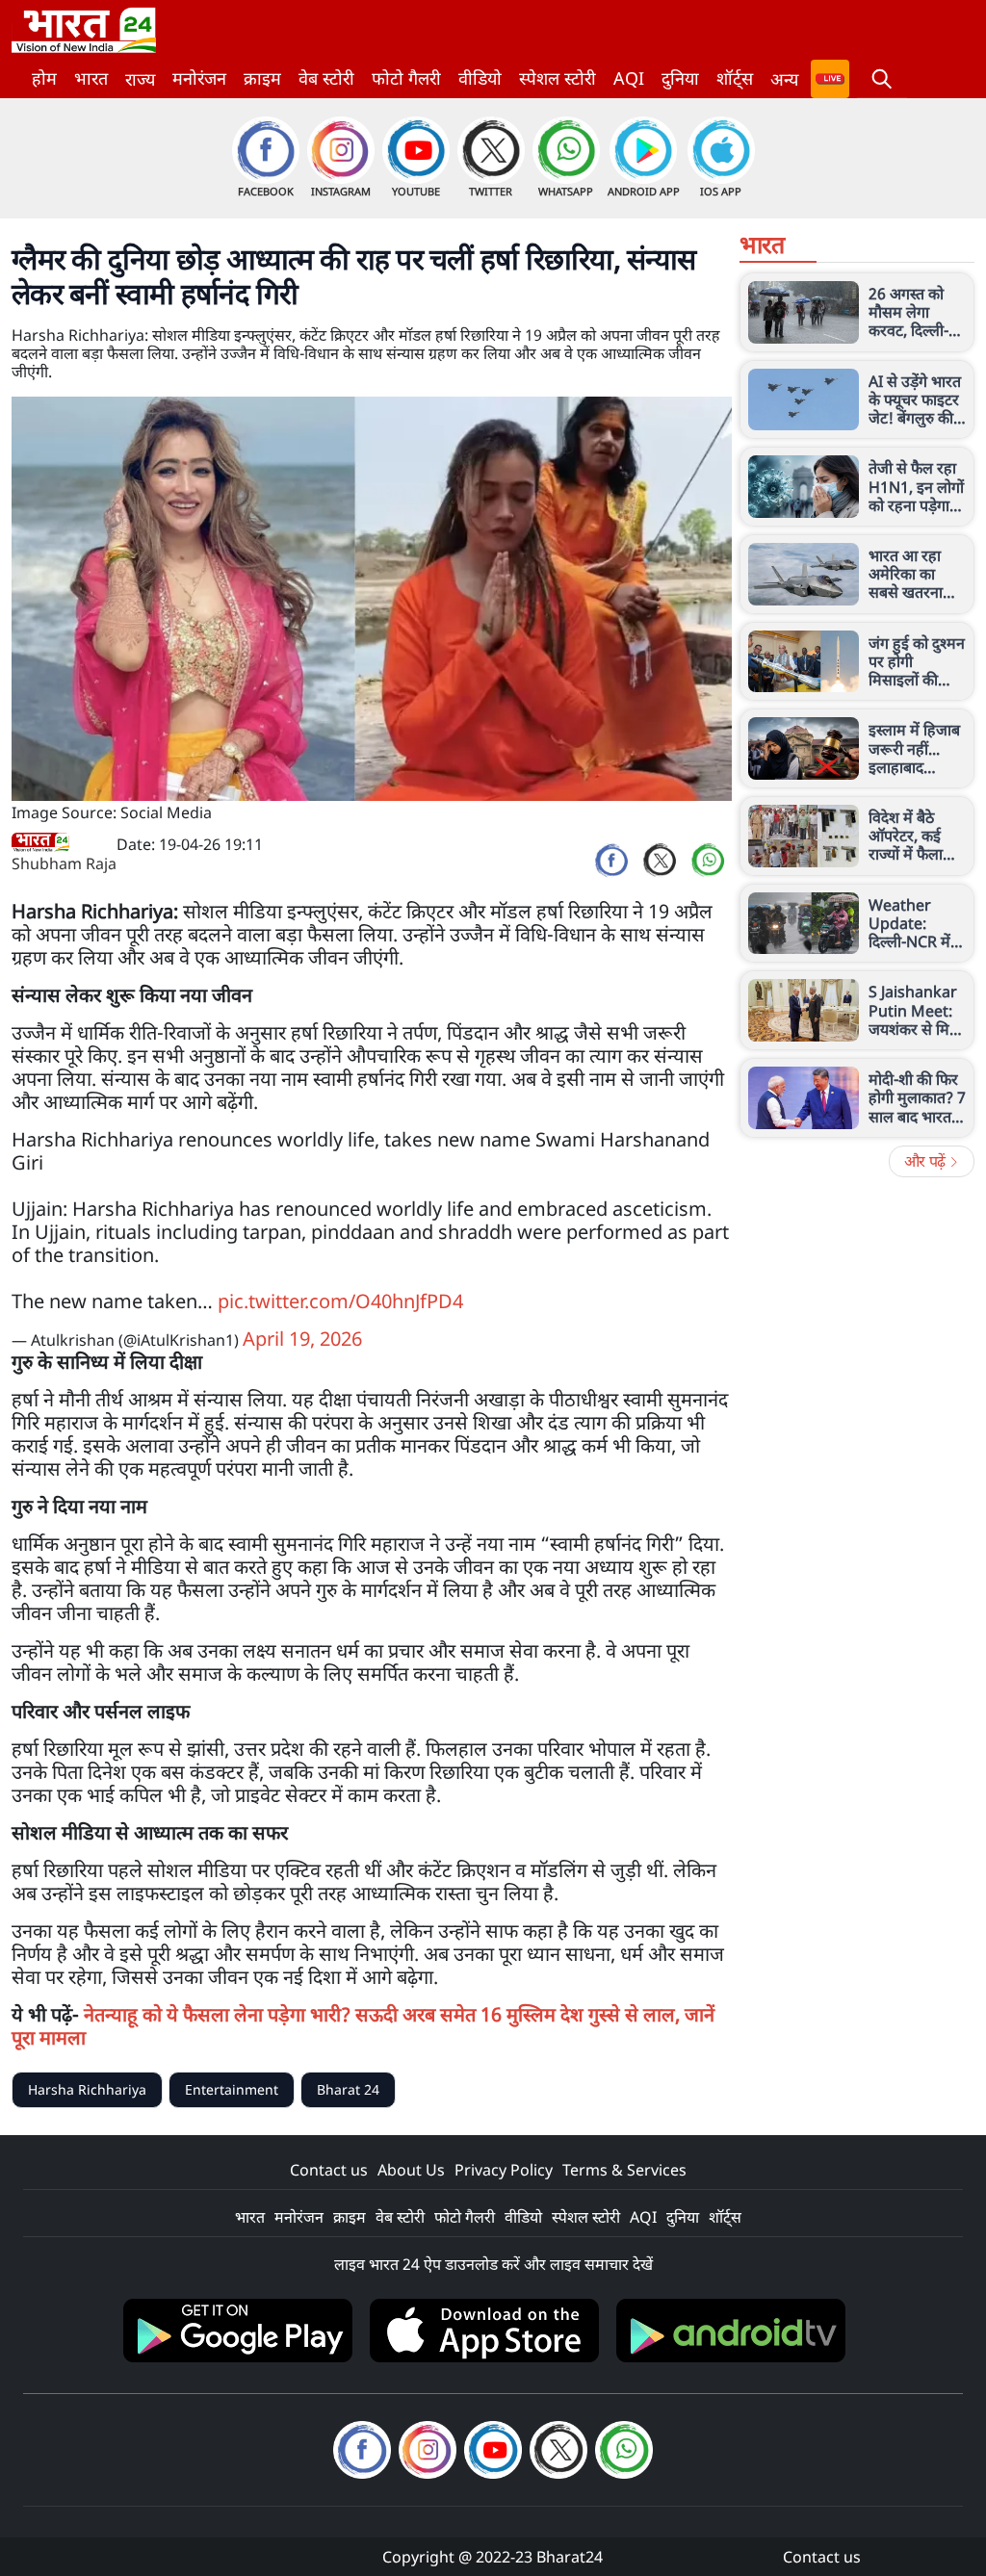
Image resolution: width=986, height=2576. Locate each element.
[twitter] (660, 861)
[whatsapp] (708, 861)
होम (44, 78)
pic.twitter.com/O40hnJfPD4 (340, 1301)
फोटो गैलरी (406, 78)
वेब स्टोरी (326, 78)
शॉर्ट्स (735, 78)
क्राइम (262, 78)
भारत (91, 78)
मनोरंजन (199, 78)
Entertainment (232, 2089)
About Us (411, 2170)
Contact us (329, 2170)
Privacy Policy (504, 2170)
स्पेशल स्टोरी (558, 78)
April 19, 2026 (302, 1339)
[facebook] (611, 861)
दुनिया (680, 78)
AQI (629, 78)
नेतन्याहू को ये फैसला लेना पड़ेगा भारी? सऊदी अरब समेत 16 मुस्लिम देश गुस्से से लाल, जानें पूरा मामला (363, 2026)
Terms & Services (624, 2170)
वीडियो (480, 78)
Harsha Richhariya (87, 2089)
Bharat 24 (348, 2089)
